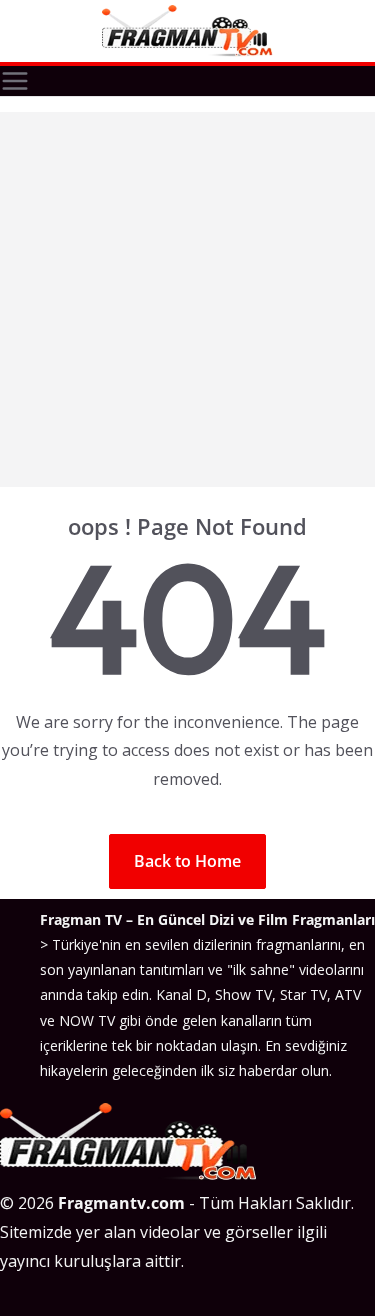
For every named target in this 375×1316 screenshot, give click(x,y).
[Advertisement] (187, 299)
